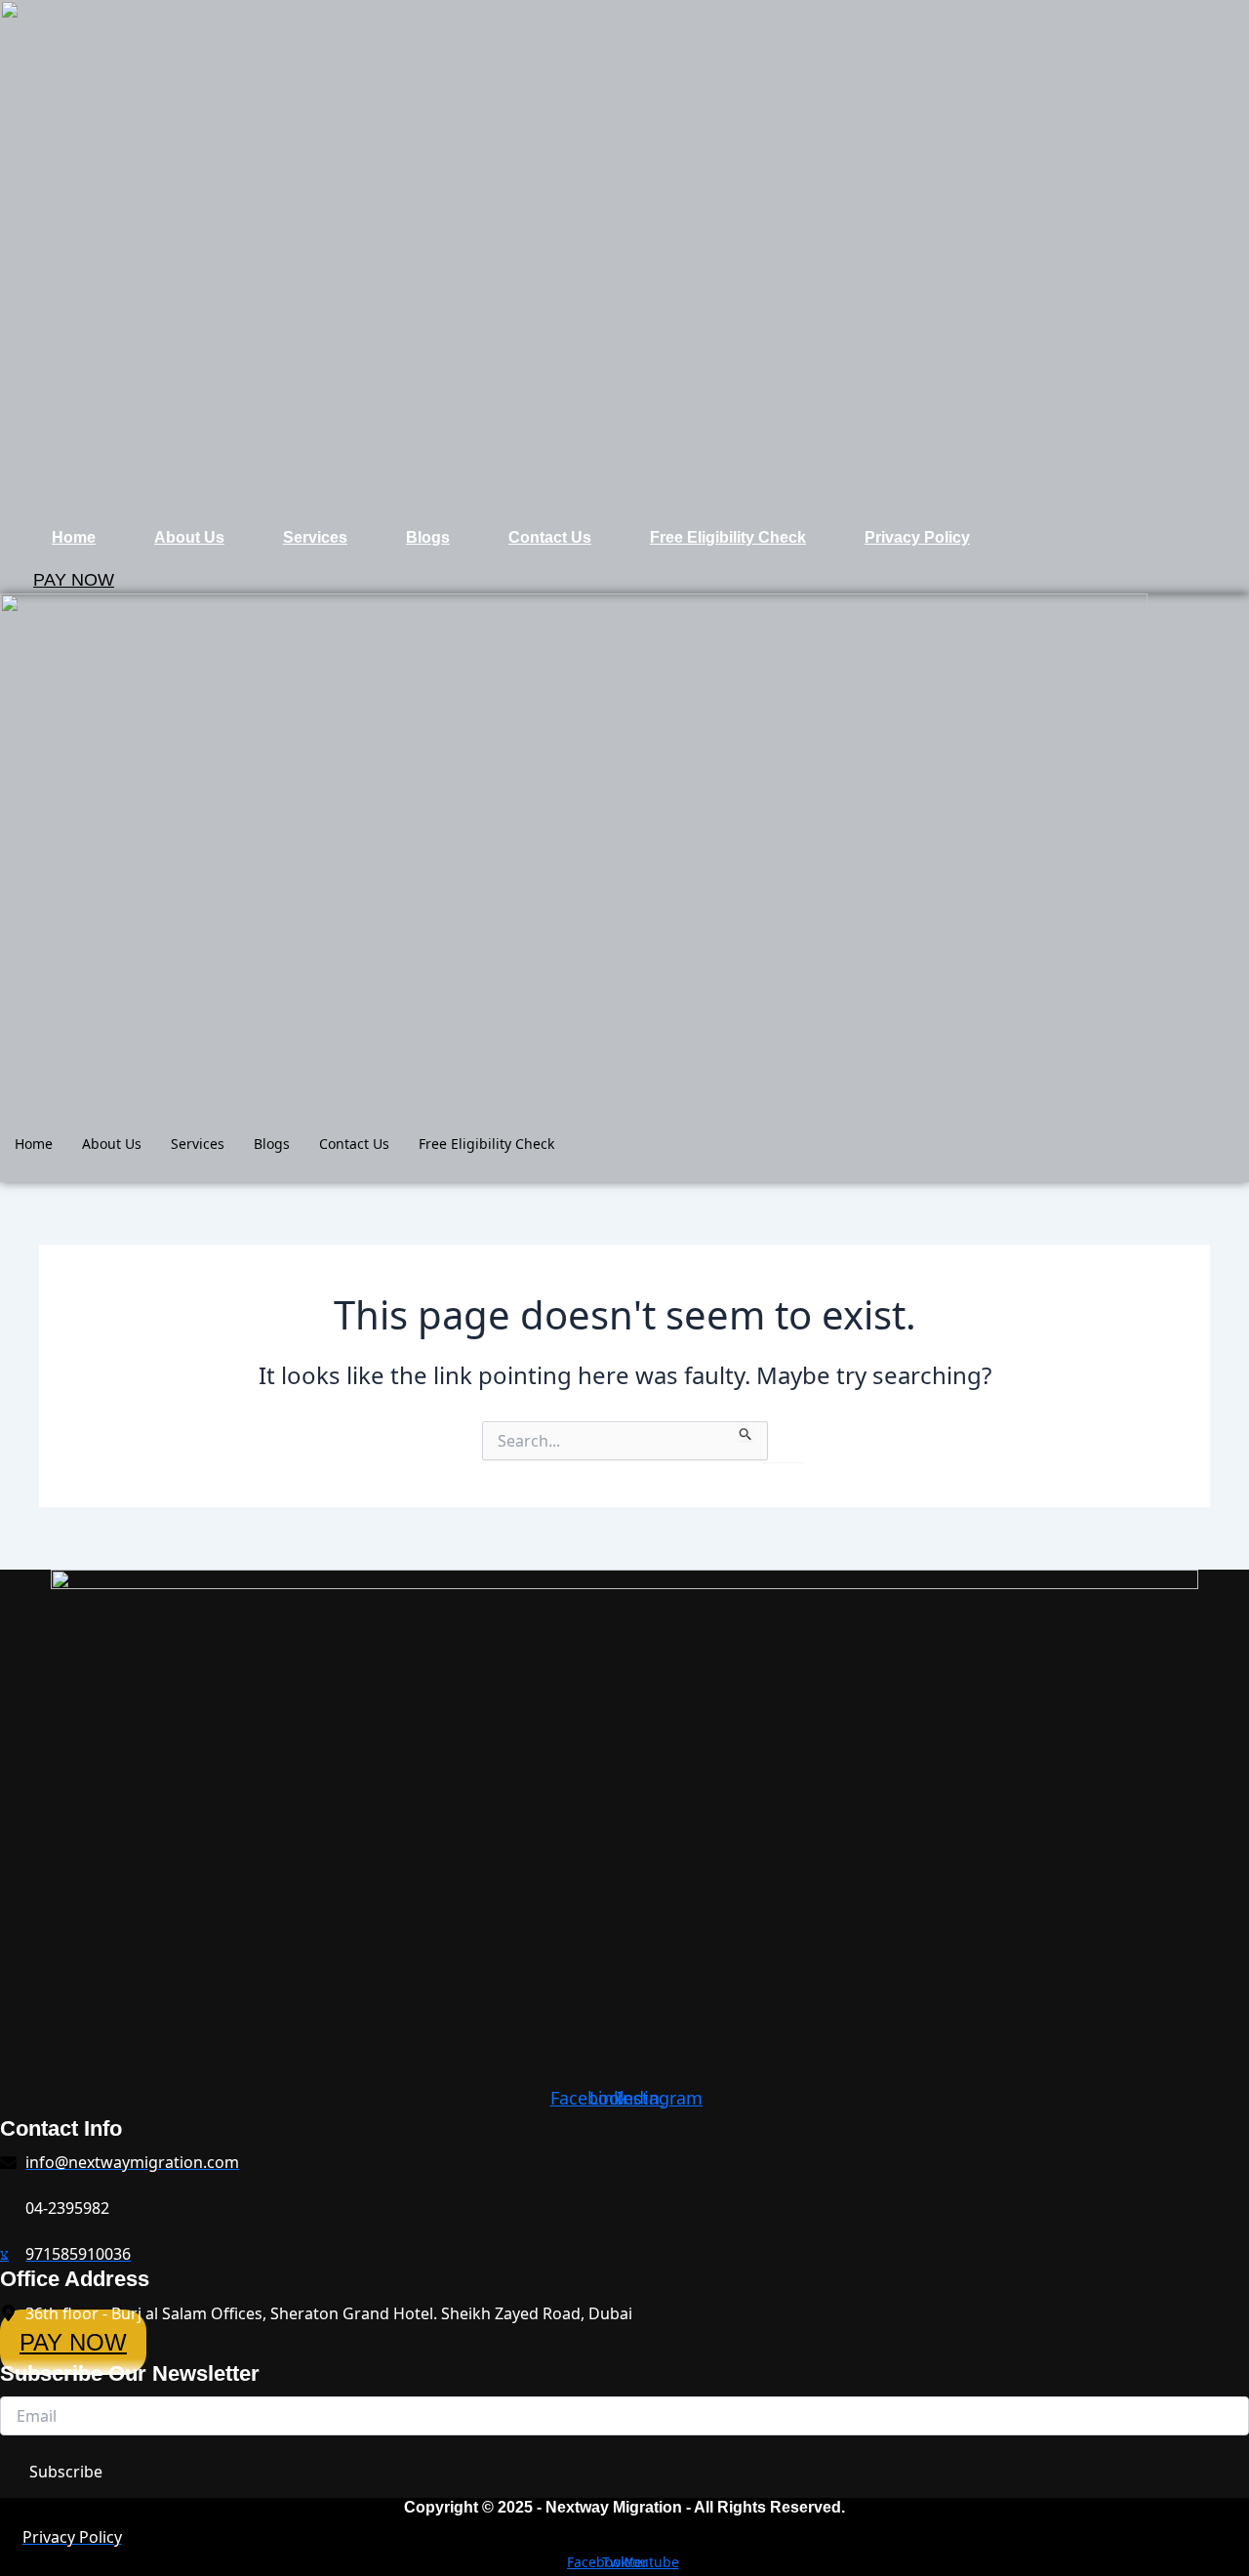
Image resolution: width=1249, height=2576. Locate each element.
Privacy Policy (917, 537)
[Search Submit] (746, 1431)
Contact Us (550, 537)
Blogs (428, 537)
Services (315, 537)
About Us (189, 537)
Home (74, 537)
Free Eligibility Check (728, 537)
